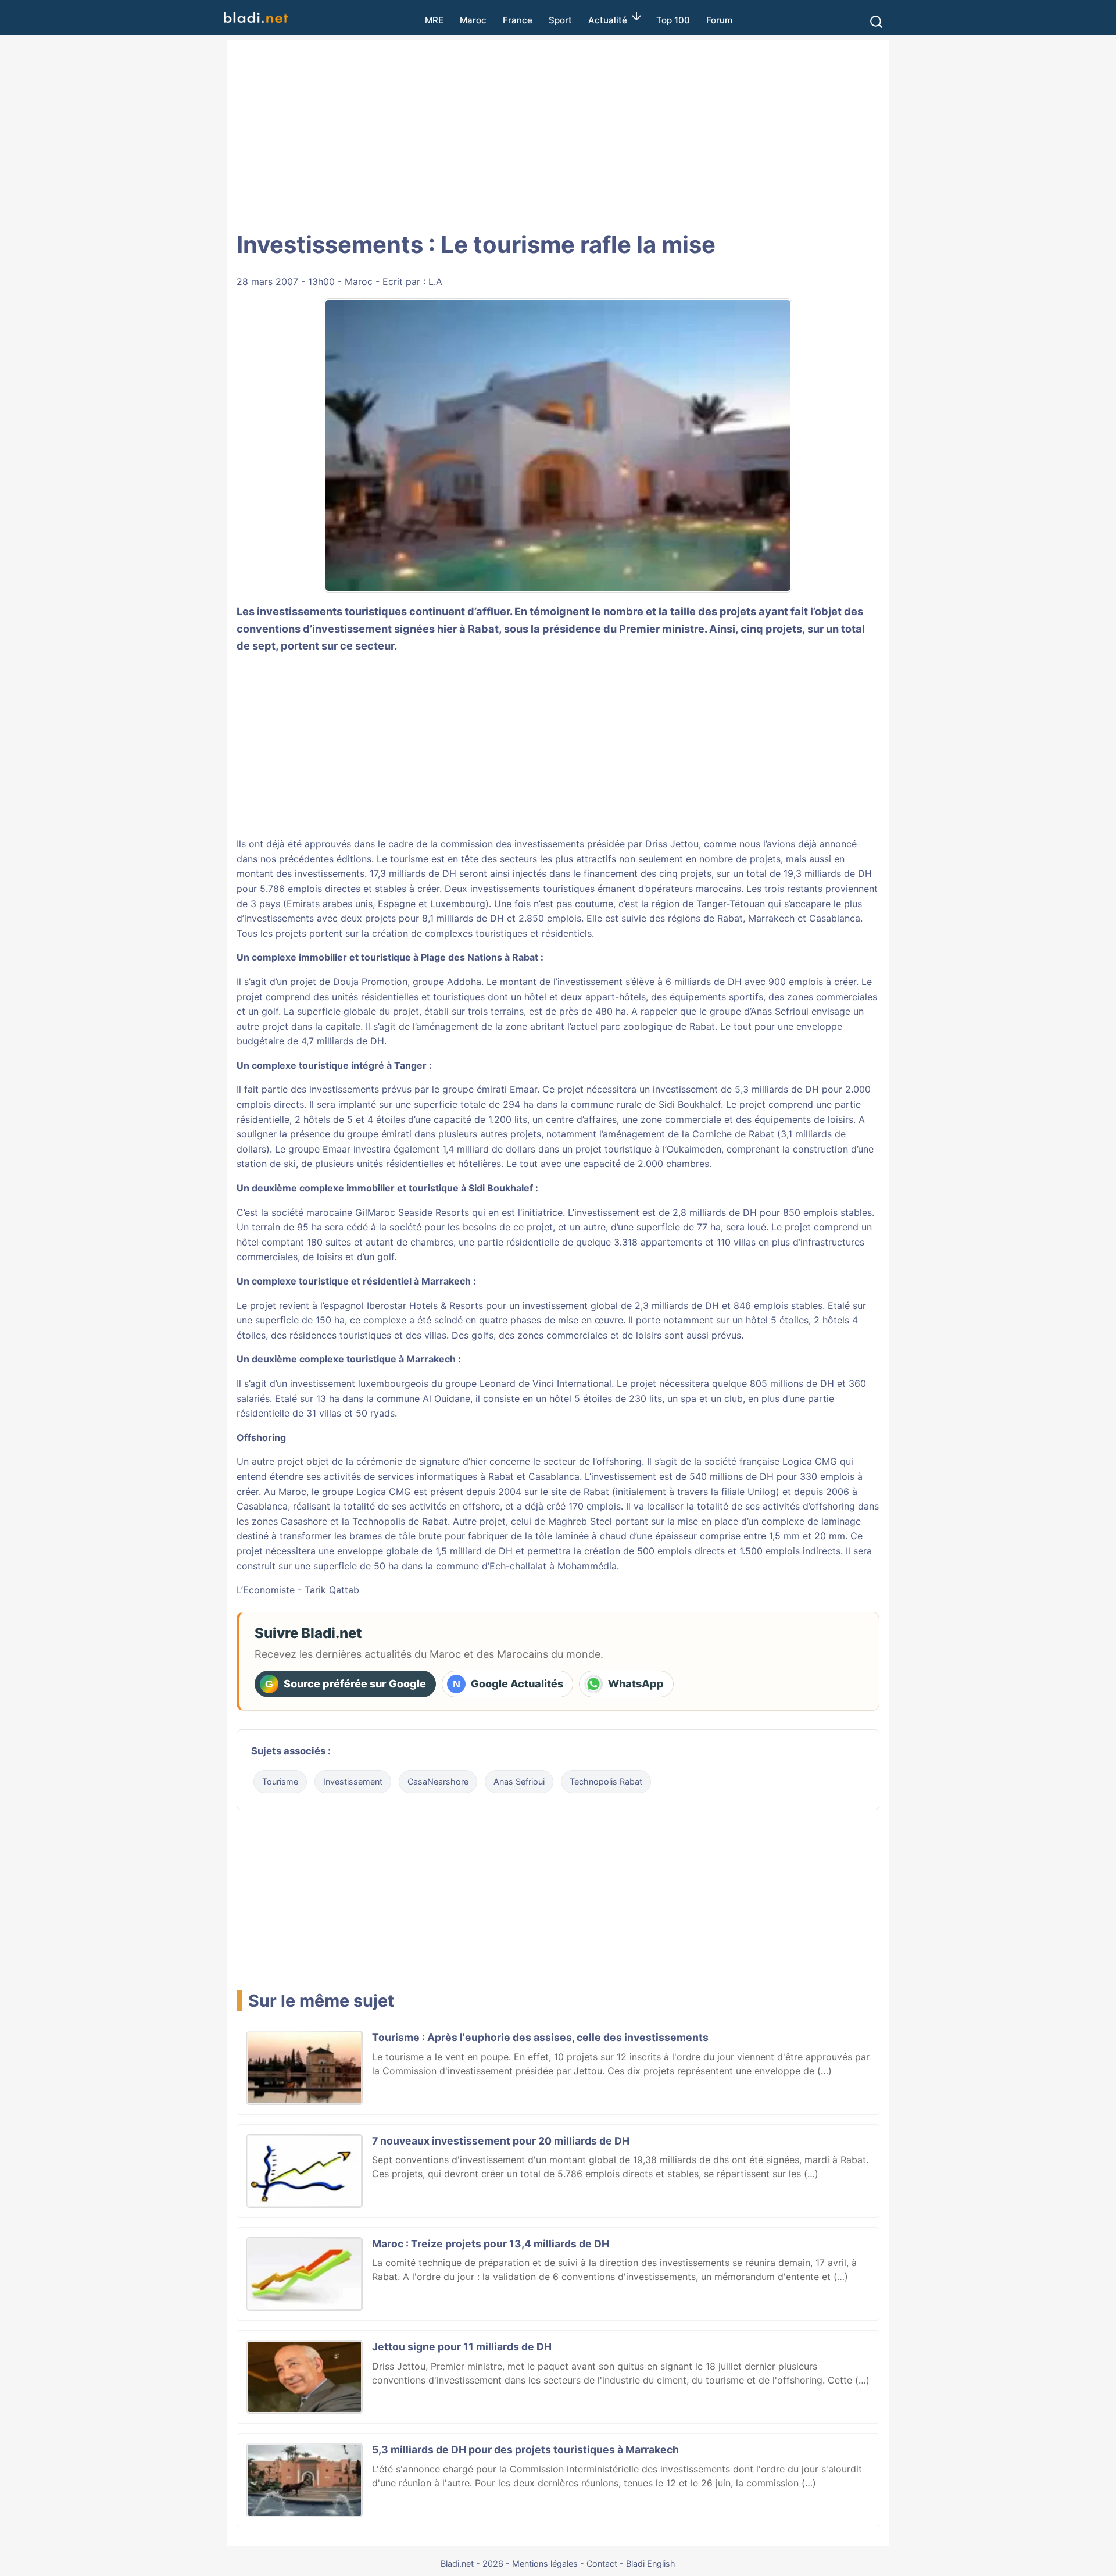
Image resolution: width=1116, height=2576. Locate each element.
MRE (434, 20)
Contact (602, 2563)
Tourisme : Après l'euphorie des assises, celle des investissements (540, 2037)
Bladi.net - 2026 (472, 2563)
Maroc (473, 20)
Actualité (608, 20)
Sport (560, 20)
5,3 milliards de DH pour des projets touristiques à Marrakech (525, 2450)
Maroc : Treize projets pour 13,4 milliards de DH (491, 2244)
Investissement (353, 1781)
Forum (719, 20)
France (518, 20)
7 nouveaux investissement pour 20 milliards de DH (501, 2141)
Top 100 (673, 20)
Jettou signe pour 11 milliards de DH (462, 2347)
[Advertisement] (558, 134)
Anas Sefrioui (519, 1781)
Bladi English (651, 2563)
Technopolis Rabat (606, 1781)
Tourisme (280, 1781)
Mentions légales (545, 2563)
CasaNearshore (438, 1781)
